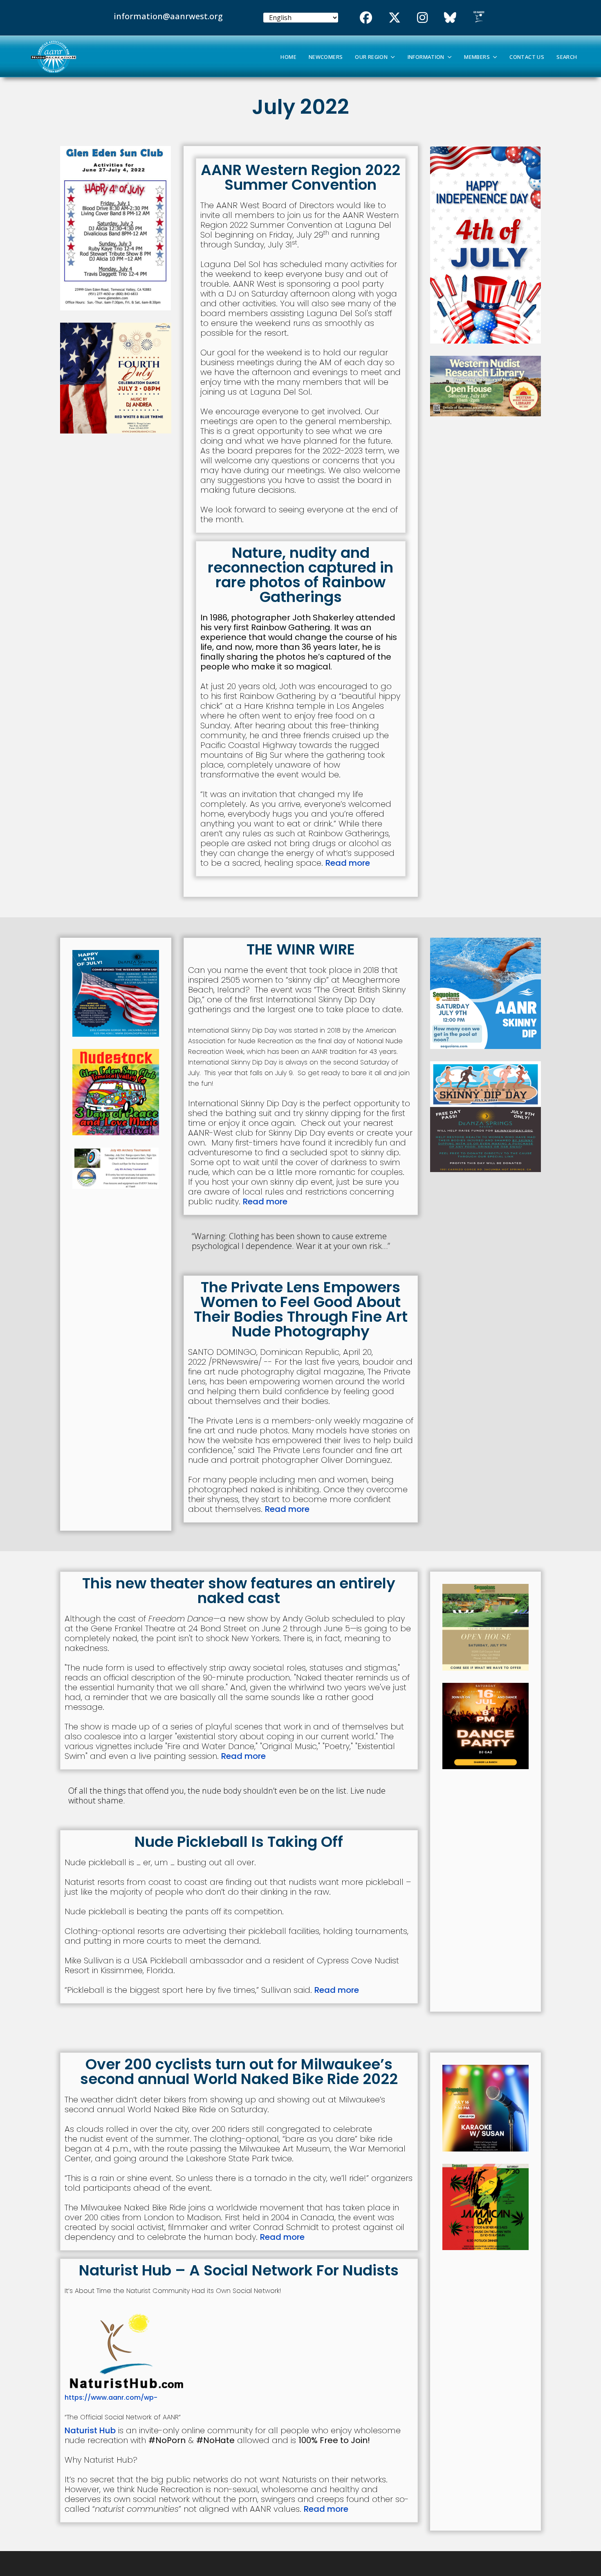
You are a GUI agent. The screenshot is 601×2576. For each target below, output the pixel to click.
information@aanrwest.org (168, 16)
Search (567, 57)
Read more (348, 863)
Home (288, 57)
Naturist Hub (90, 2430)
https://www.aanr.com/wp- (111, 2397)
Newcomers (326, 57)
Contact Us (527, 57)
